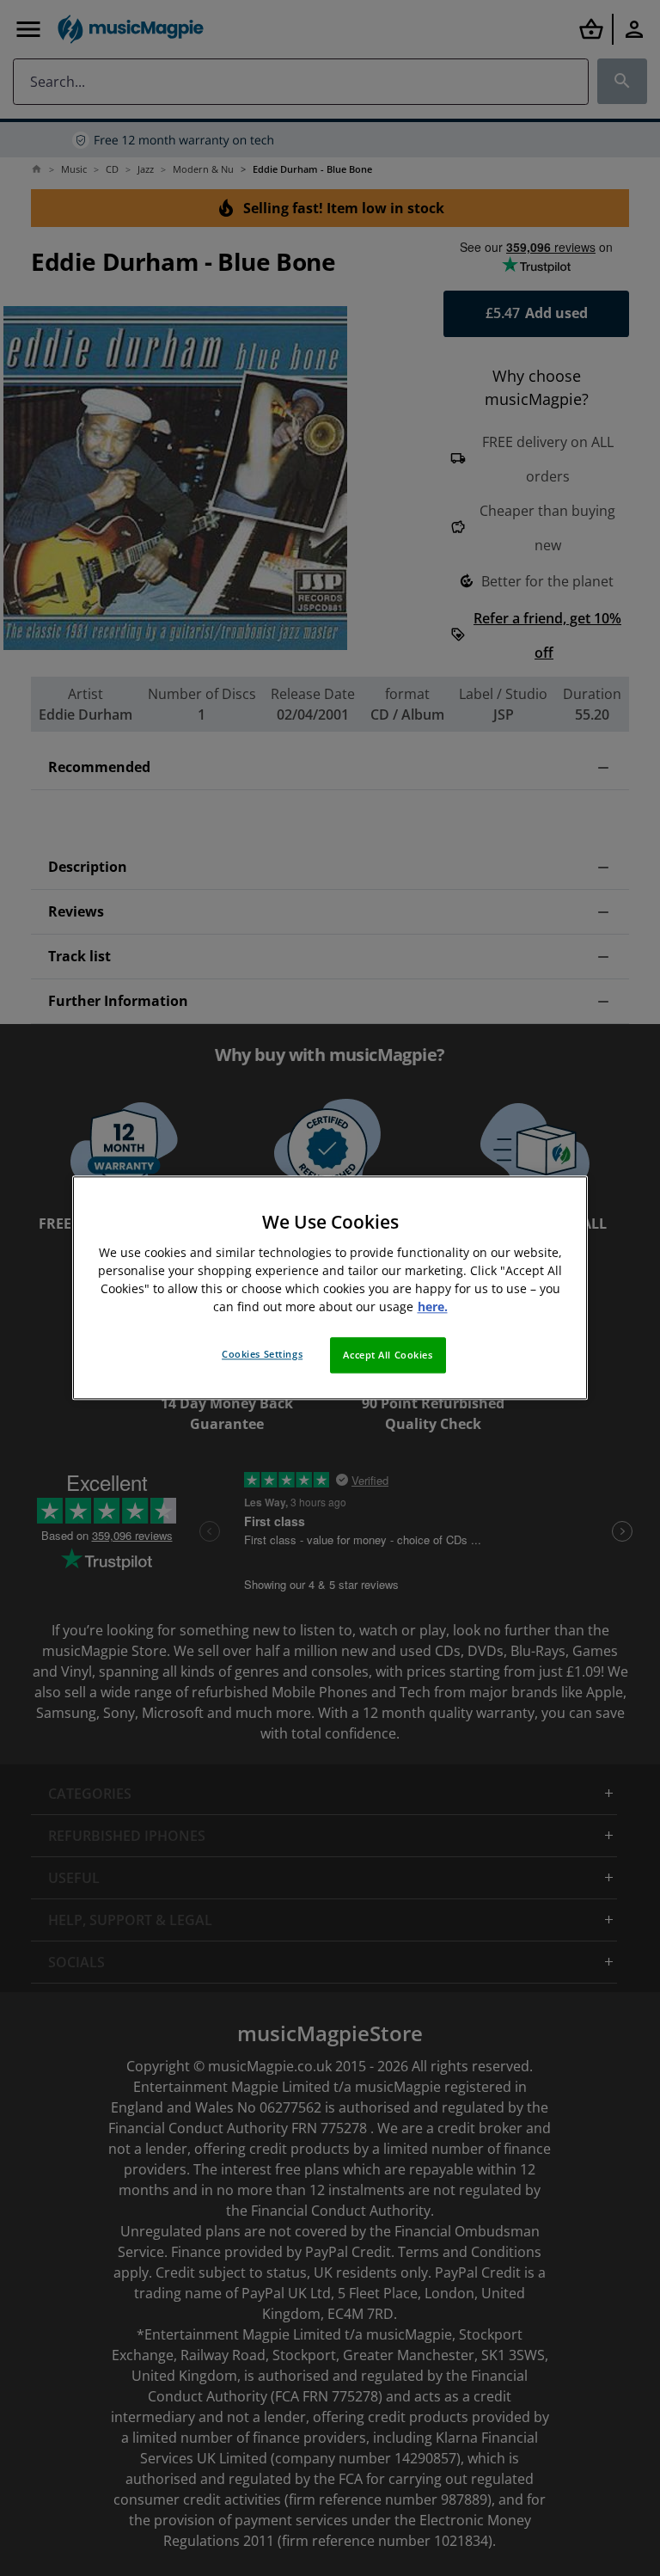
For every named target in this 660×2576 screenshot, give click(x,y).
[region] (330, 1288)
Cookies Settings (262, 1355)
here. (433, 1307)
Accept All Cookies (388, 1355)
